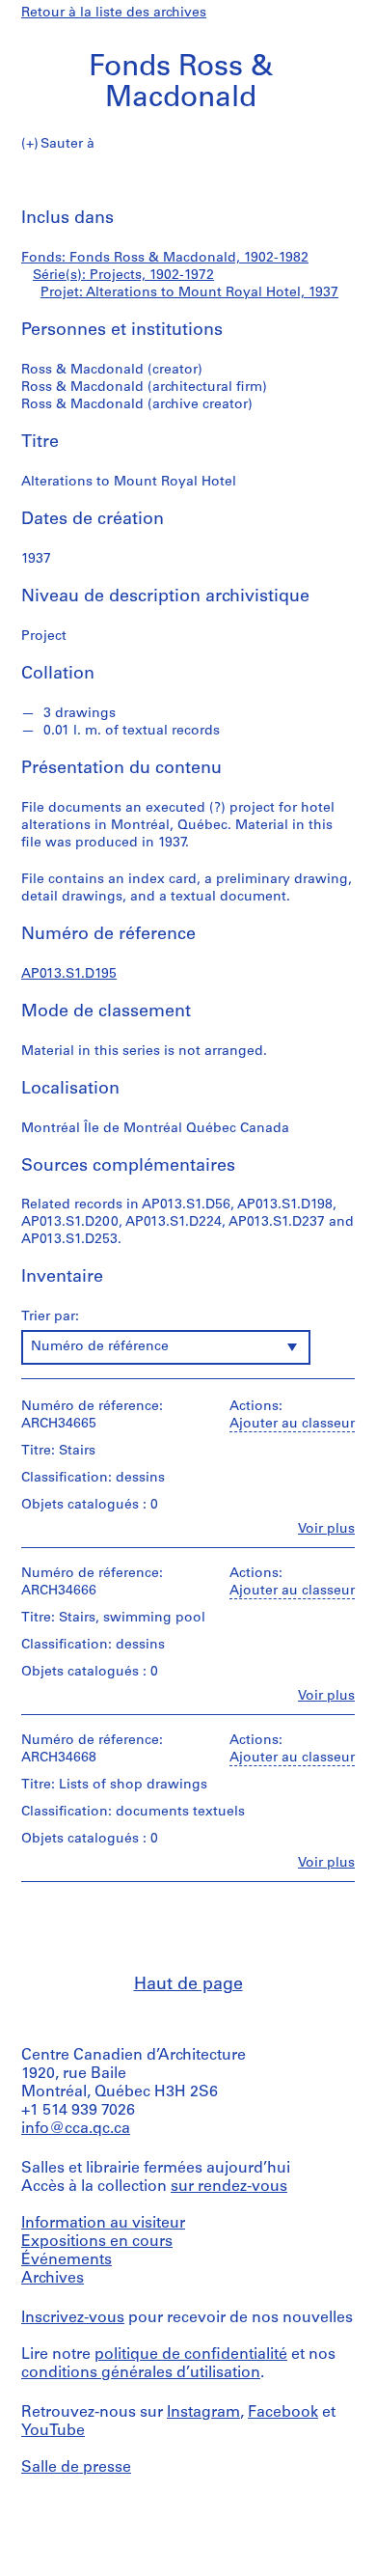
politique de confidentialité (191, 2355)
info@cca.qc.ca (76, 2129)
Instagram (203, 2413)
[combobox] (166, 1347)
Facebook (283, 2413)
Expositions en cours (97, 2242)
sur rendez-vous (229, 2187)
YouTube (53, 2431)
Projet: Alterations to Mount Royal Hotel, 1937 (189, 293)
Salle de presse (76, 2468)
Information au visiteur (103, 2224)
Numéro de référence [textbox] (100, 1347)
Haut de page (188, 1985)
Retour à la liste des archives (114, 13)
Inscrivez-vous (73, 2318)
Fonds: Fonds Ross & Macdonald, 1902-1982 (165, 258)
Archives (53, 2279)
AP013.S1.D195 (69, 974)
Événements (67, 2260)
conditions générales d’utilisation (141, 2373)
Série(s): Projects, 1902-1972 (123, 276)
